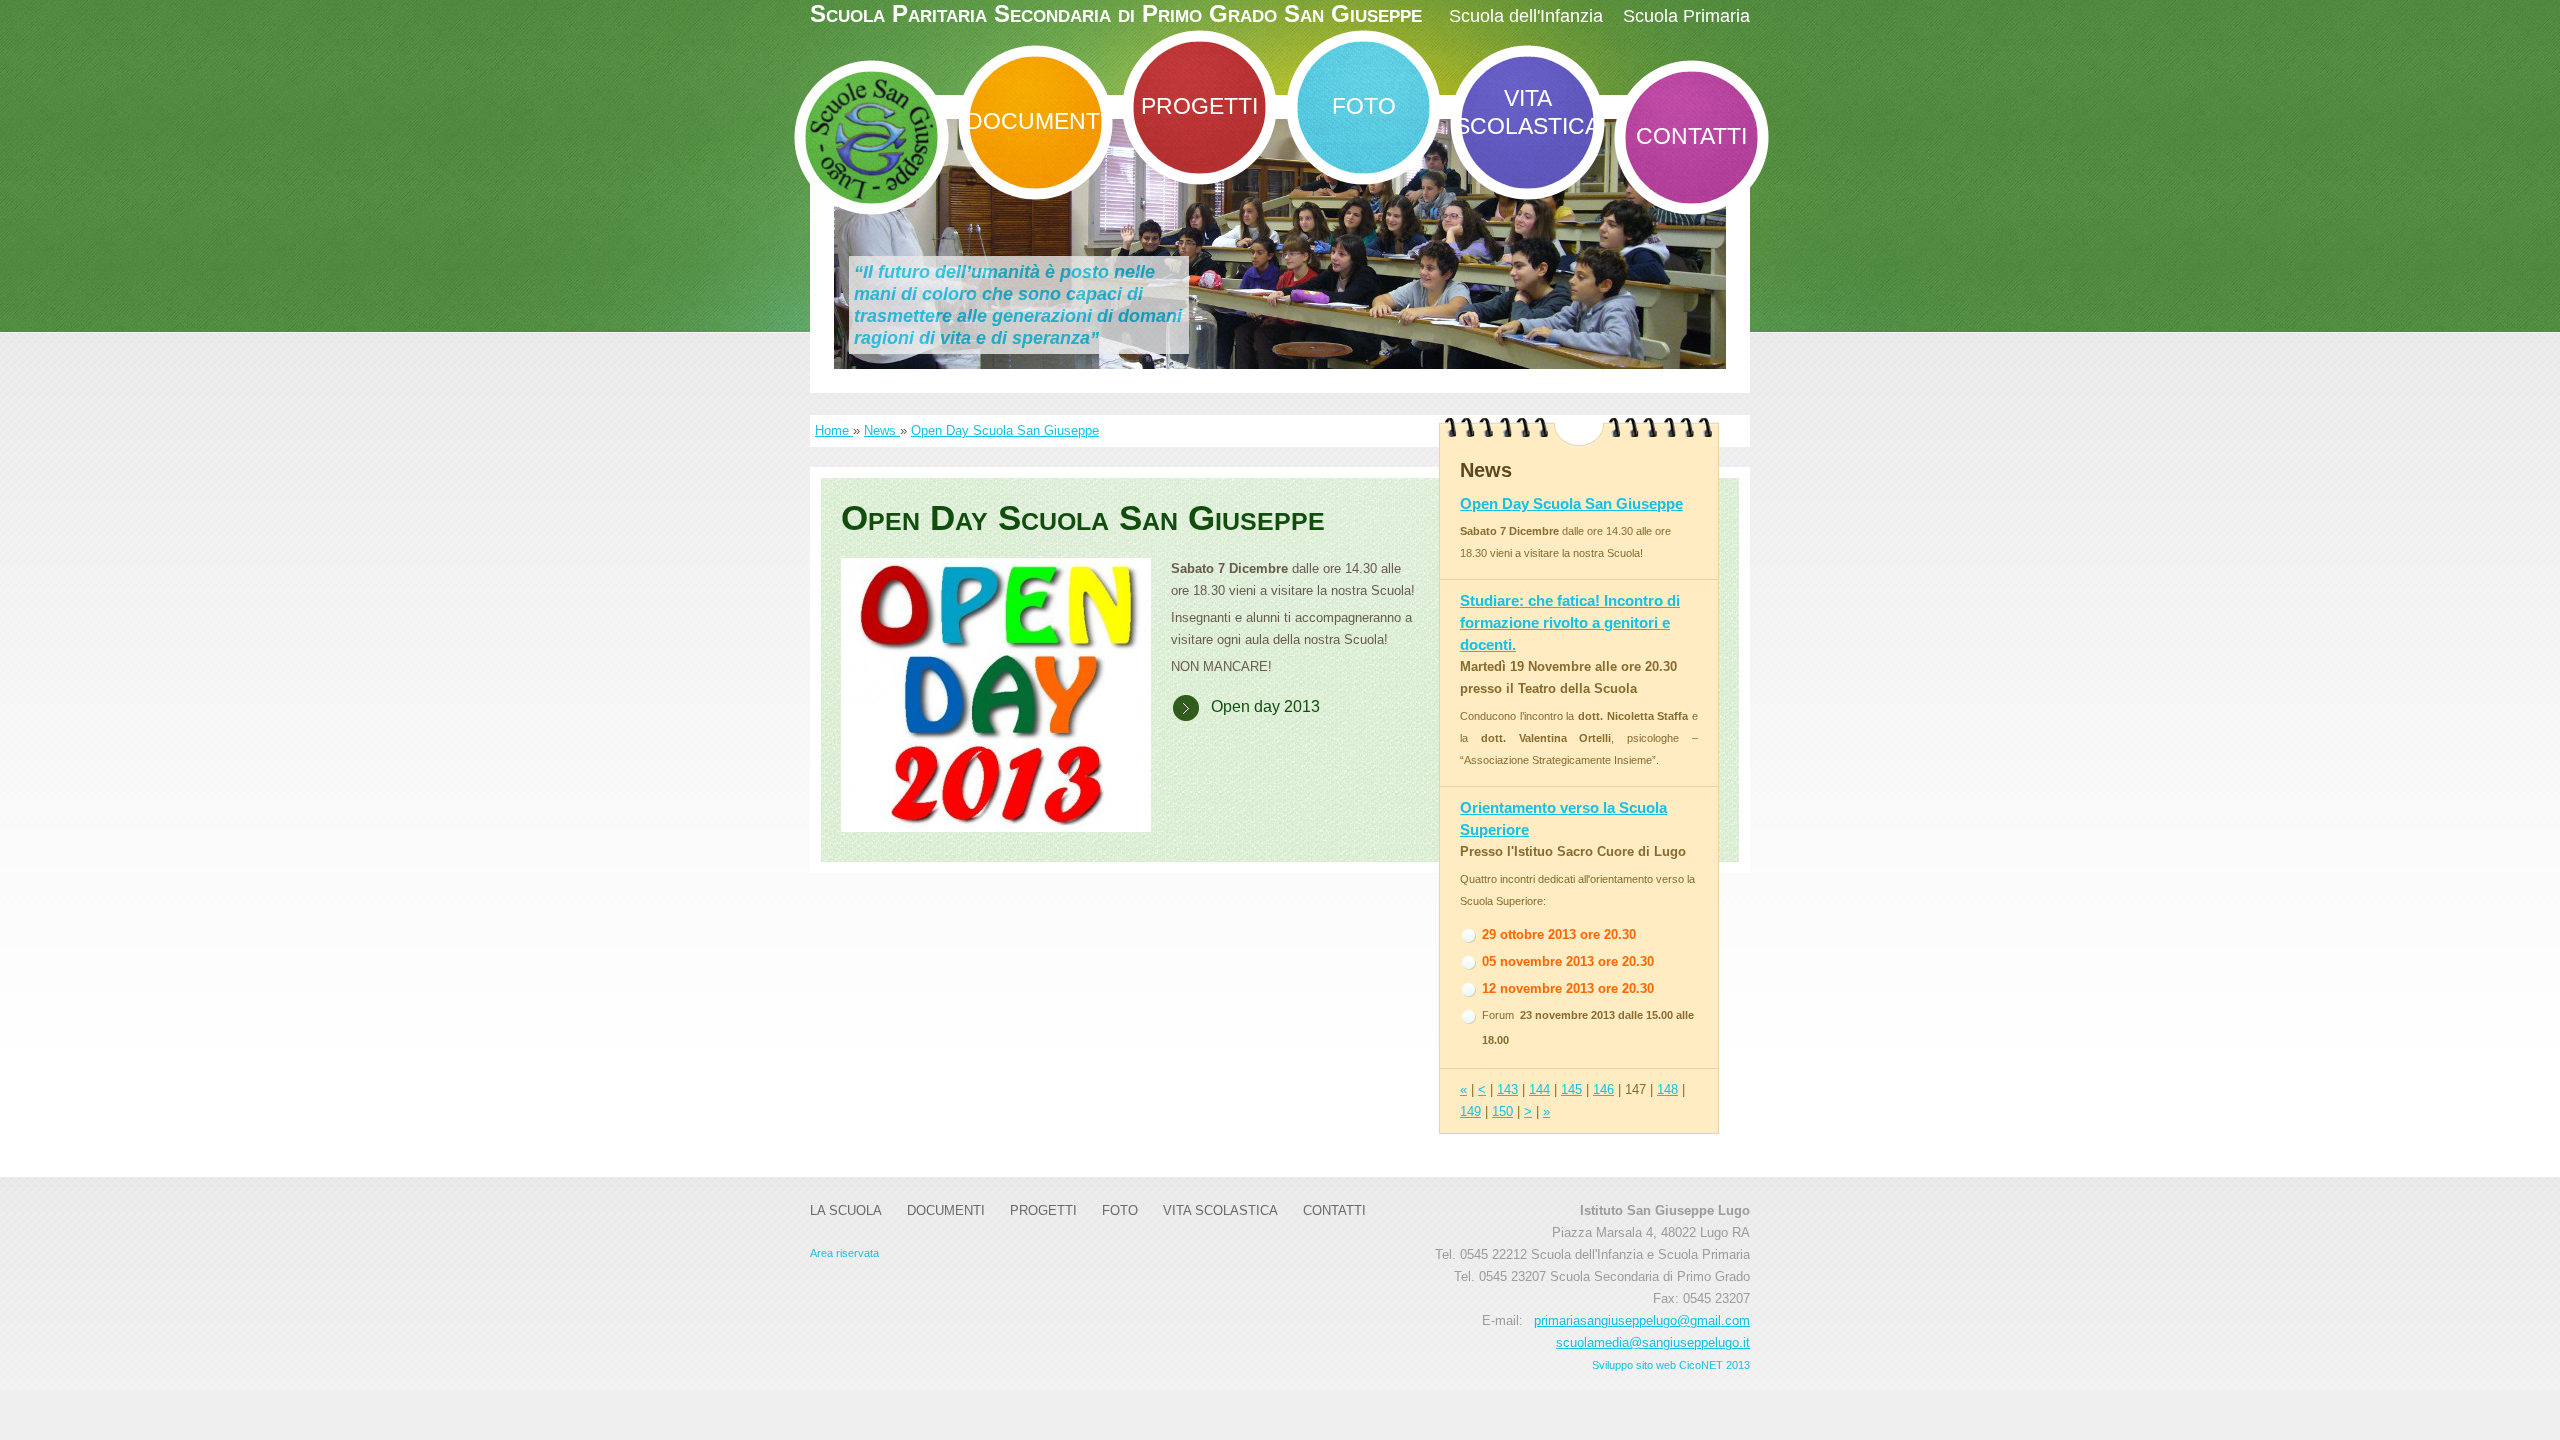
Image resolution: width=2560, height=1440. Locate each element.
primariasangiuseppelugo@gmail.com (1642, 1320)
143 (1507, 1089)
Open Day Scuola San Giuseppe (1005, 430)
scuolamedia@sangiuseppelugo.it (1653, 1342)
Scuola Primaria (1686, 16)
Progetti (1199, 106)
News (882, 430)
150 (1502, 1111)
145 (1571, 1089)
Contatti (1691, 136)
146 (1603, 1089)
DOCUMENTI (1036, 121)
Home (834, 430)
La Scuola (846, 1210)
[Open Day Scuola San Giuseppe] (996, 695)
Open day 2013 (1265, 706)
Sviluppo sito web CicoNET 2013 (1671, 1365)
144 (1539, 1089)
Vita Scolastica (1527, 112)
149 (1470, 1111)
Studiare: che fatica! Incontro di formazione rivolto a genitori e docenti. (1570, 622)
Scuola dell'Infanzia (1526, 16)
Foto (1364, 106)
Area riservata (844, 1253)
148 (1667, 1089)
